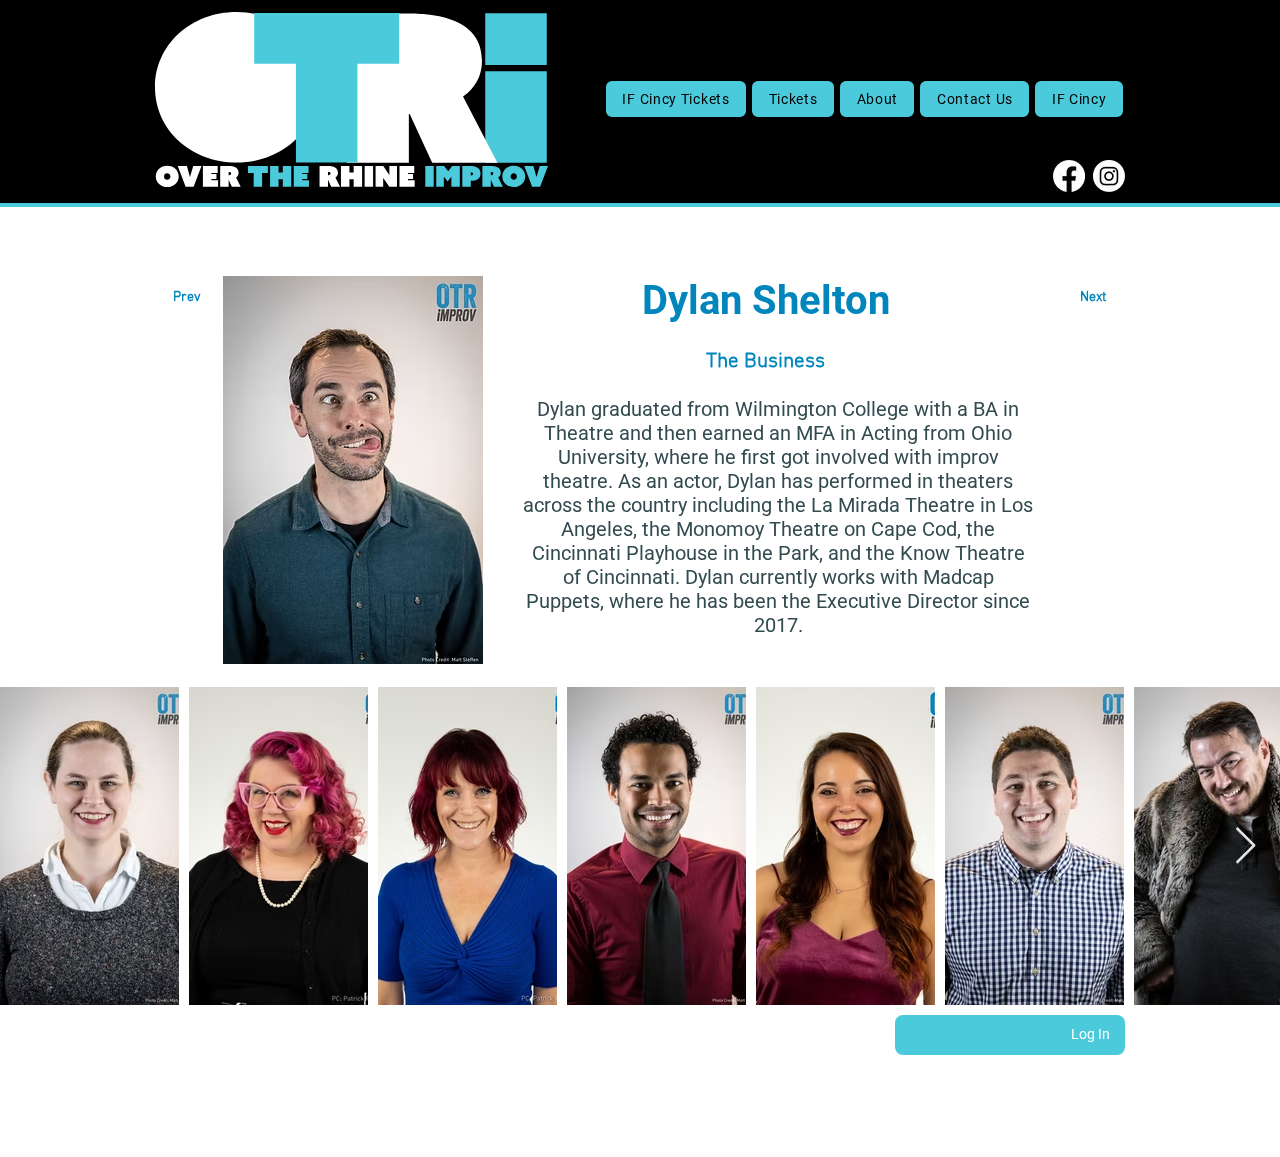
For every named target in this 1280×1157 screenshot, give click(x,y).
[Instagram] (1109, 176)
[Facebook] (1069, 176)
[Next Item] (1245, 846)
